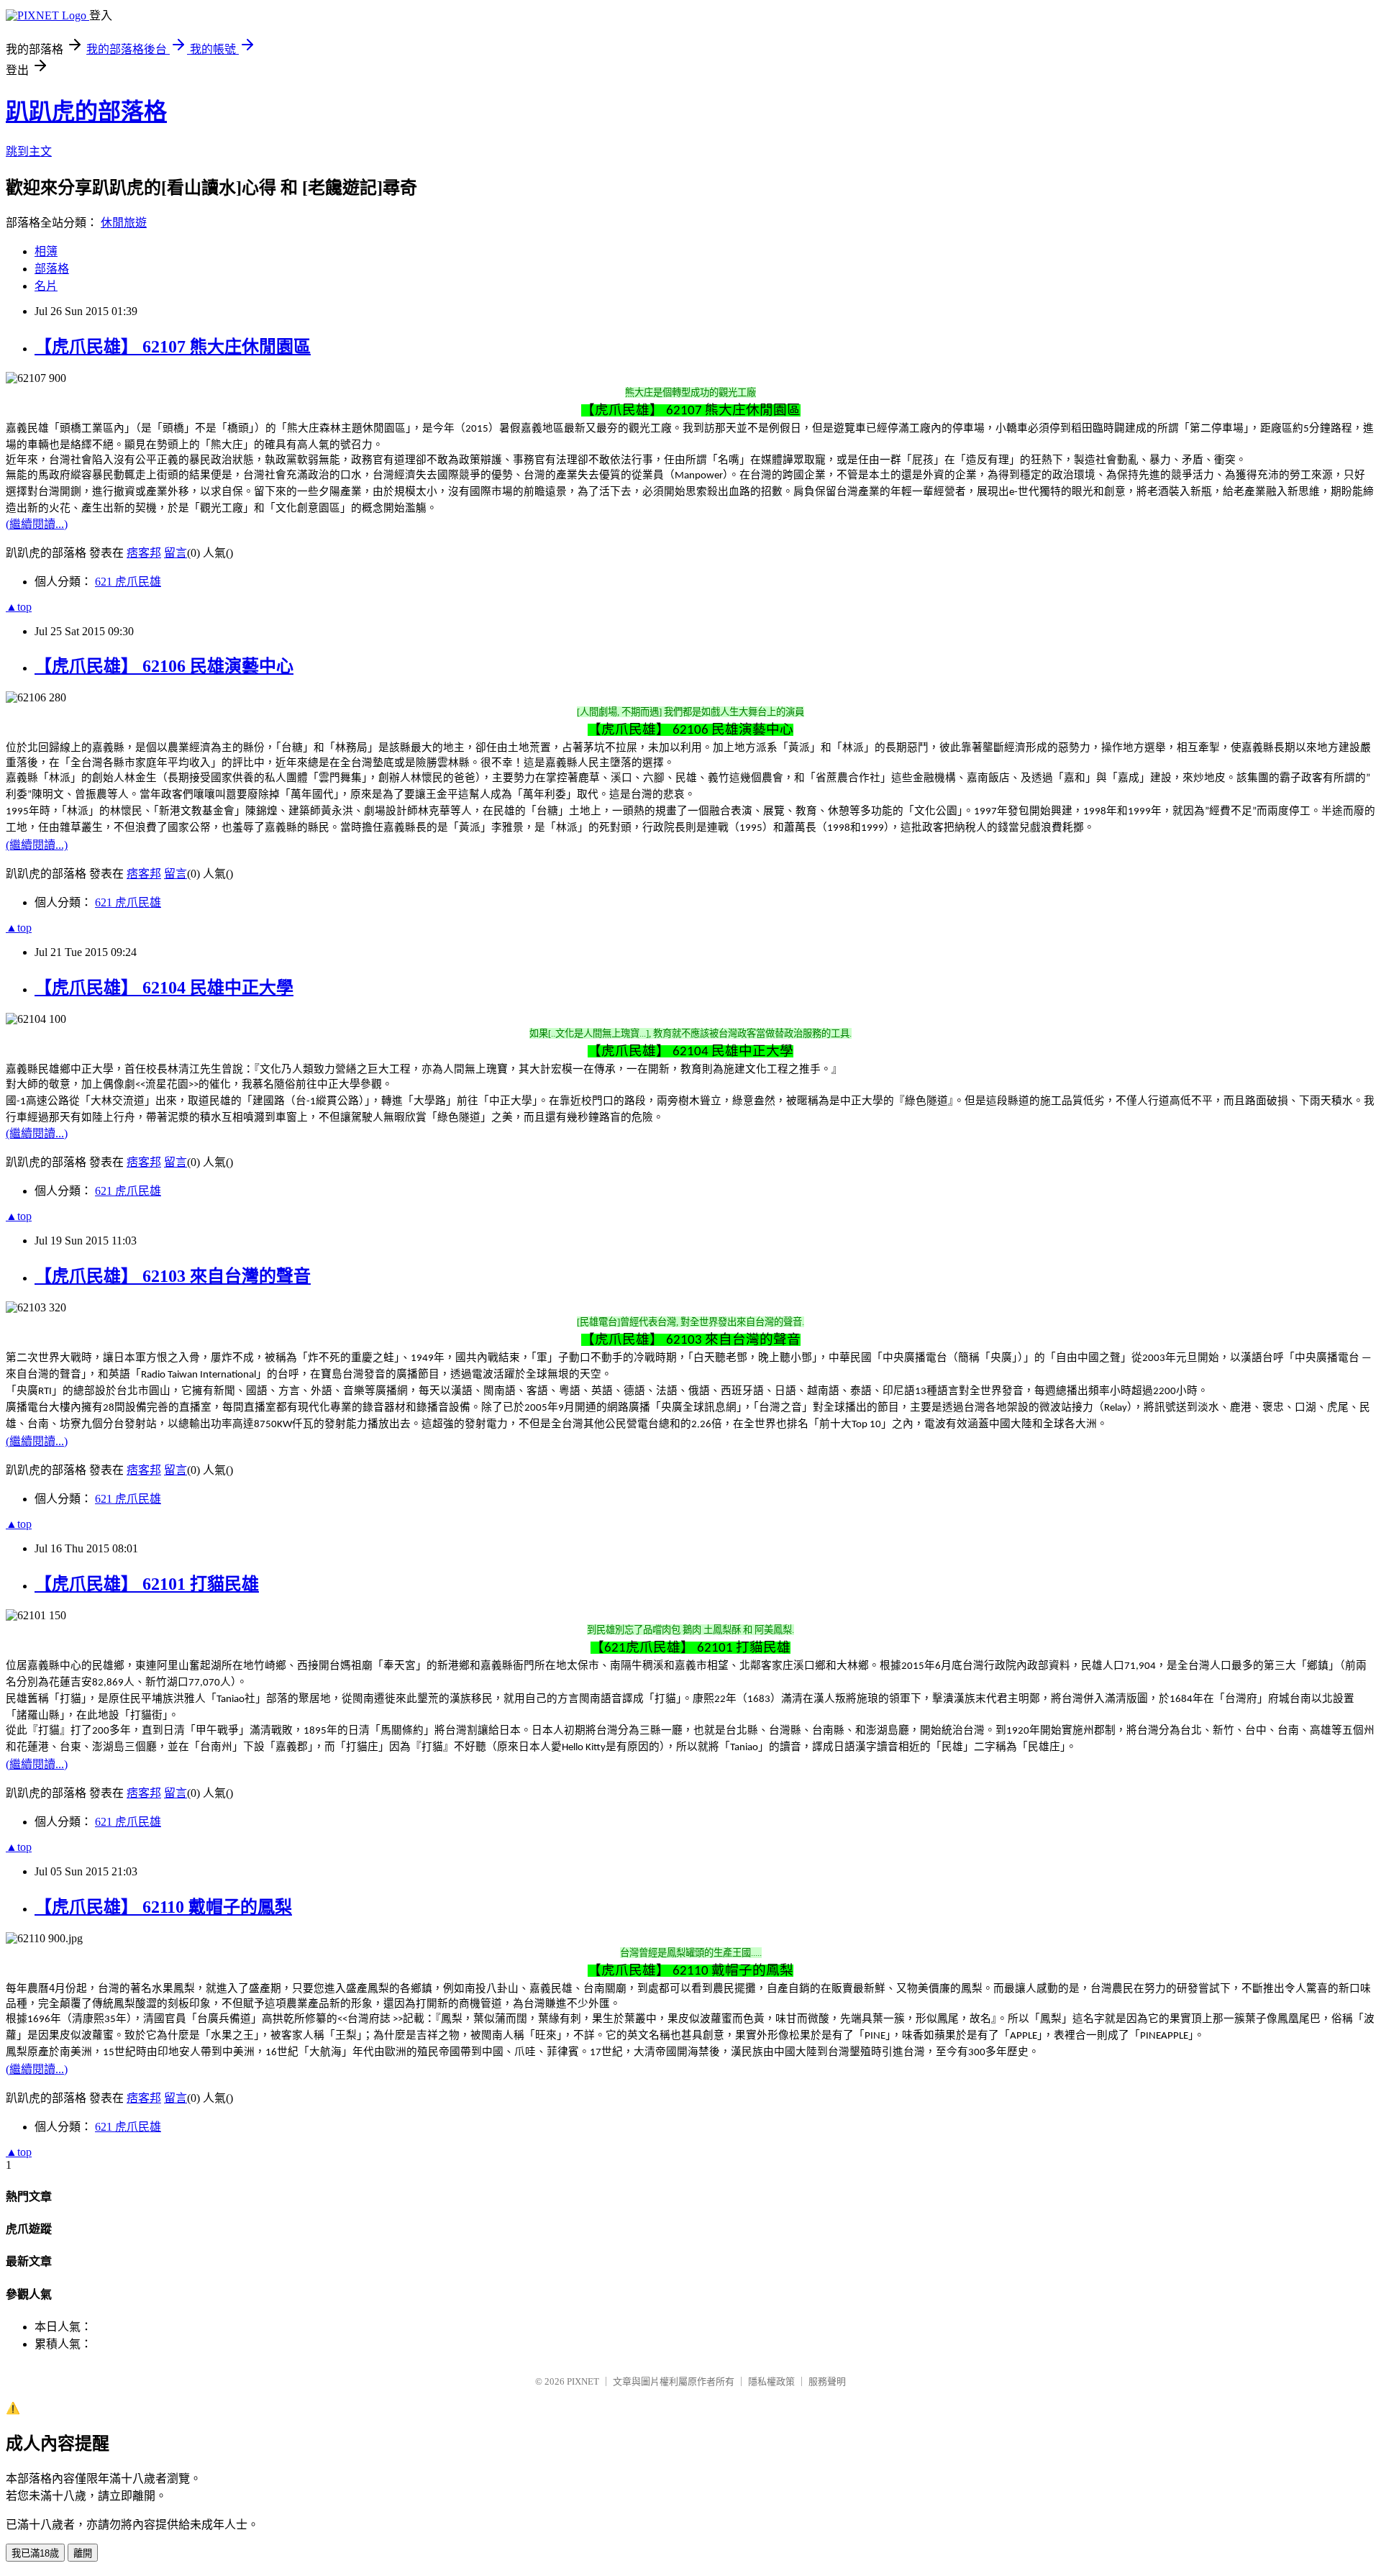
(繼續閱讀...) (37, 524)
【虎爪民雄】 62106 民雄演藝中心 (164, 666)
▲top (19, 607)
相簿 (46, 251)
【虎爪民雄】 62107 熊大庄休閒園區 (173, 347)
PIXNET (583, 2381)
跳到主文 (29, 151)
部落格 (52, 269)
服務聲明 (827, 2381)
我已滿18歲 (35, 2553)
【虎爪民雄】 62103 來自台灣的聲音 (173, 1276)
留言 (176, 553)
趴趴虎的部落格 (86, 111)
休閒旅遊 (124, 223)
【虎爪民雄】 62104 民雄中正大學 (164, 988)
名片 (46, 286)
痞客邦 (144, 553)
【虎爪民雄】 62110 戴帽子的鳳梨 (163, 1907)
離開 (83, 2553)
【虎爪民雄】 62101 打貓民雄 (147, 1584)
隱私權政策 (771, 2381)
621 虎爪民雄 (128, 582)
